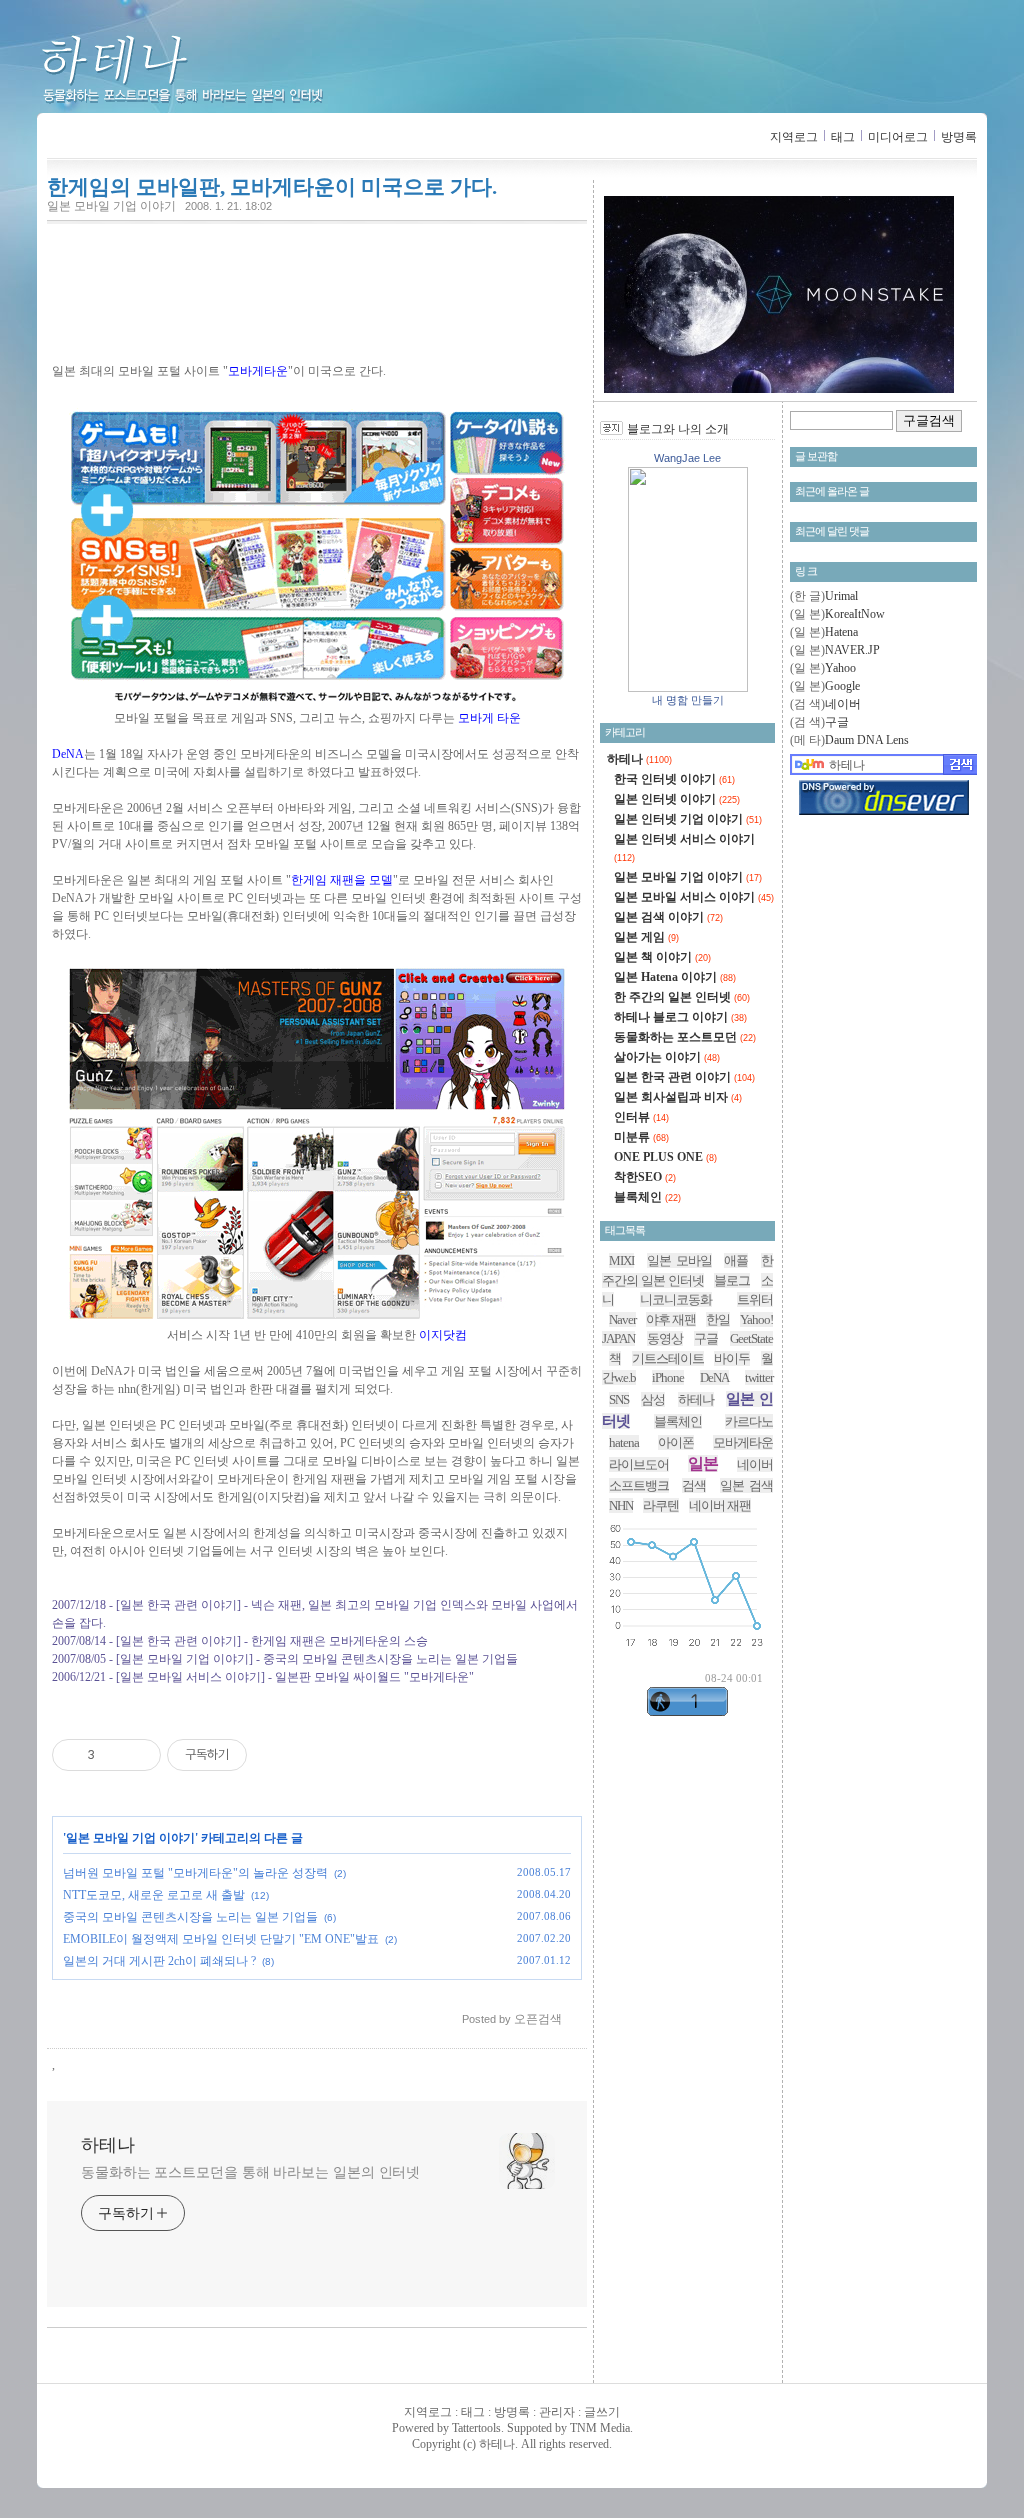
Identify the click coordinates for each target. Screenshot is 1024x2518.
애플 (736, 1260)
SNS (619, 1399)
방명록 (959, 137)
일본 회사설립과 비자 (678, 1097)
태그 (843, 137)
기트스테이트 (668, 1358)
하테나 (215, 70)
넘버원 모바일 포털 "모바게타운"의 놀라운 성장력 (195, 1873)
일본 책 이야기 (662, 957)
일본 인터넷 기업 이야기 (688, 819)
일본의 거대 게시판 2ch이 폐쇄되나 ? (159, 1961)
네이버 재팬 (720, 1505)
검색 (694, 1485)
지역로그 (794, 137)
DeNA (714, 1377)
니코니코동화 (676, 1299)
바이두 (732, 1358)
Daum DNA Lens (867, 740)
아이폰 (676, 1442)
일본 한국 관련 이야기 (684, 1077)
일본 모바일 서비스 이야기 (694, 897)
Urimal (841, 596)
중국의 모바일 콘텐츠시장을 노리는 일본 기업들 (190, 1917)
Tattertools (476, 2428)
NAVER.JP (852, 650)
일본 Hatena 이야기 (675, 977)
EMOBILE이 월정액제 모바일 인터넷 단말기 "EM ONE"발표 (221, 1939)
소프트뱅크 (639, 1485)
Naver (622, 1319)
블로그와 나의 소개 (678, 429)
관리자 (557, 2412)
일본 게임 (646, 937)
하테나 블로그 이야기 (680, 1017)
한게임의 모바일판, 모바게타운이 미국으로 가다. (272, 187)
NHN (621, 1505)
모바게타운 (743, 1442)
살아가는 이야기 (667, 1057)
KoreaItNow (855, 614)
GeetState (751, 1338)
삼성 (653, 1399)
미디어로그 (898, 137)
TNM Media (600, 2428)
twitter (759, 1377)
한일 (718, 1319)
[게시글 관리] (138, 1755)
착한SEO (645, 1177)
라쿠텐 (661, 1505)
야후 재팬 (671, 1319)
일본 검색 (746, 1485)
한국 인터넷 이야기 (674, 779)
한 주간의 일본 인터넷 (682, 997)
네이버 (843, 704)
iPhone (668, 1377)
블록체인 (647, 1197)
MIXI (621, 1260)
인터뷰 (641, 1117)
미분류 (641, 1137)
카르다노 (749, 1421)
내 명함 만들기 (688, 700)
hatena (624, 1442)
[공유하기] (113, 1755)
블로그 (732, 1280)
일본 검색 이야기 (668, 917)
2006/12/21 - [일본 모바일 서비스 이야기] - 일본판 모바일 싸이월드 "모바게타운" (263, 1677)
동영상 (665, 1338)
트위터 (755, 1299)
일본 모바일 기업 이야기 (111, 206)
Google (842, 686)
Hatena (841, 632)
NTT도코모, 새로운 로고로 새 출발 (154, 1895)
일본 (703, 1463)
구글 (837, 722)
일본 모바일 (679, 1260)
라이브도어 (639, 1464)
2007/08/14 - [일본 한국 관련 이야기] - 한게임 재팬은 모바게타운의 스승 (240, 1641)
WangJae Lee (687, 458)
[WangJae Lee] (688, 688)
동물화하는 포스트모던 (685, 1037)
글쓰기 (602, 2412)
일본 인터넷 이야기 (677, 799)
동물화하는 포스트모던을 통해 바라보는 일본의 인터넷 (250, 2172)
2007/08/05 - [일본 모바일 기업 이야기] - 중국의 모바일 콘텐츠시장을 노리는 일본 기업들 (285, 1659)
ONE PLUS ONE (665, 1157)
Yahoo (840, 668)
